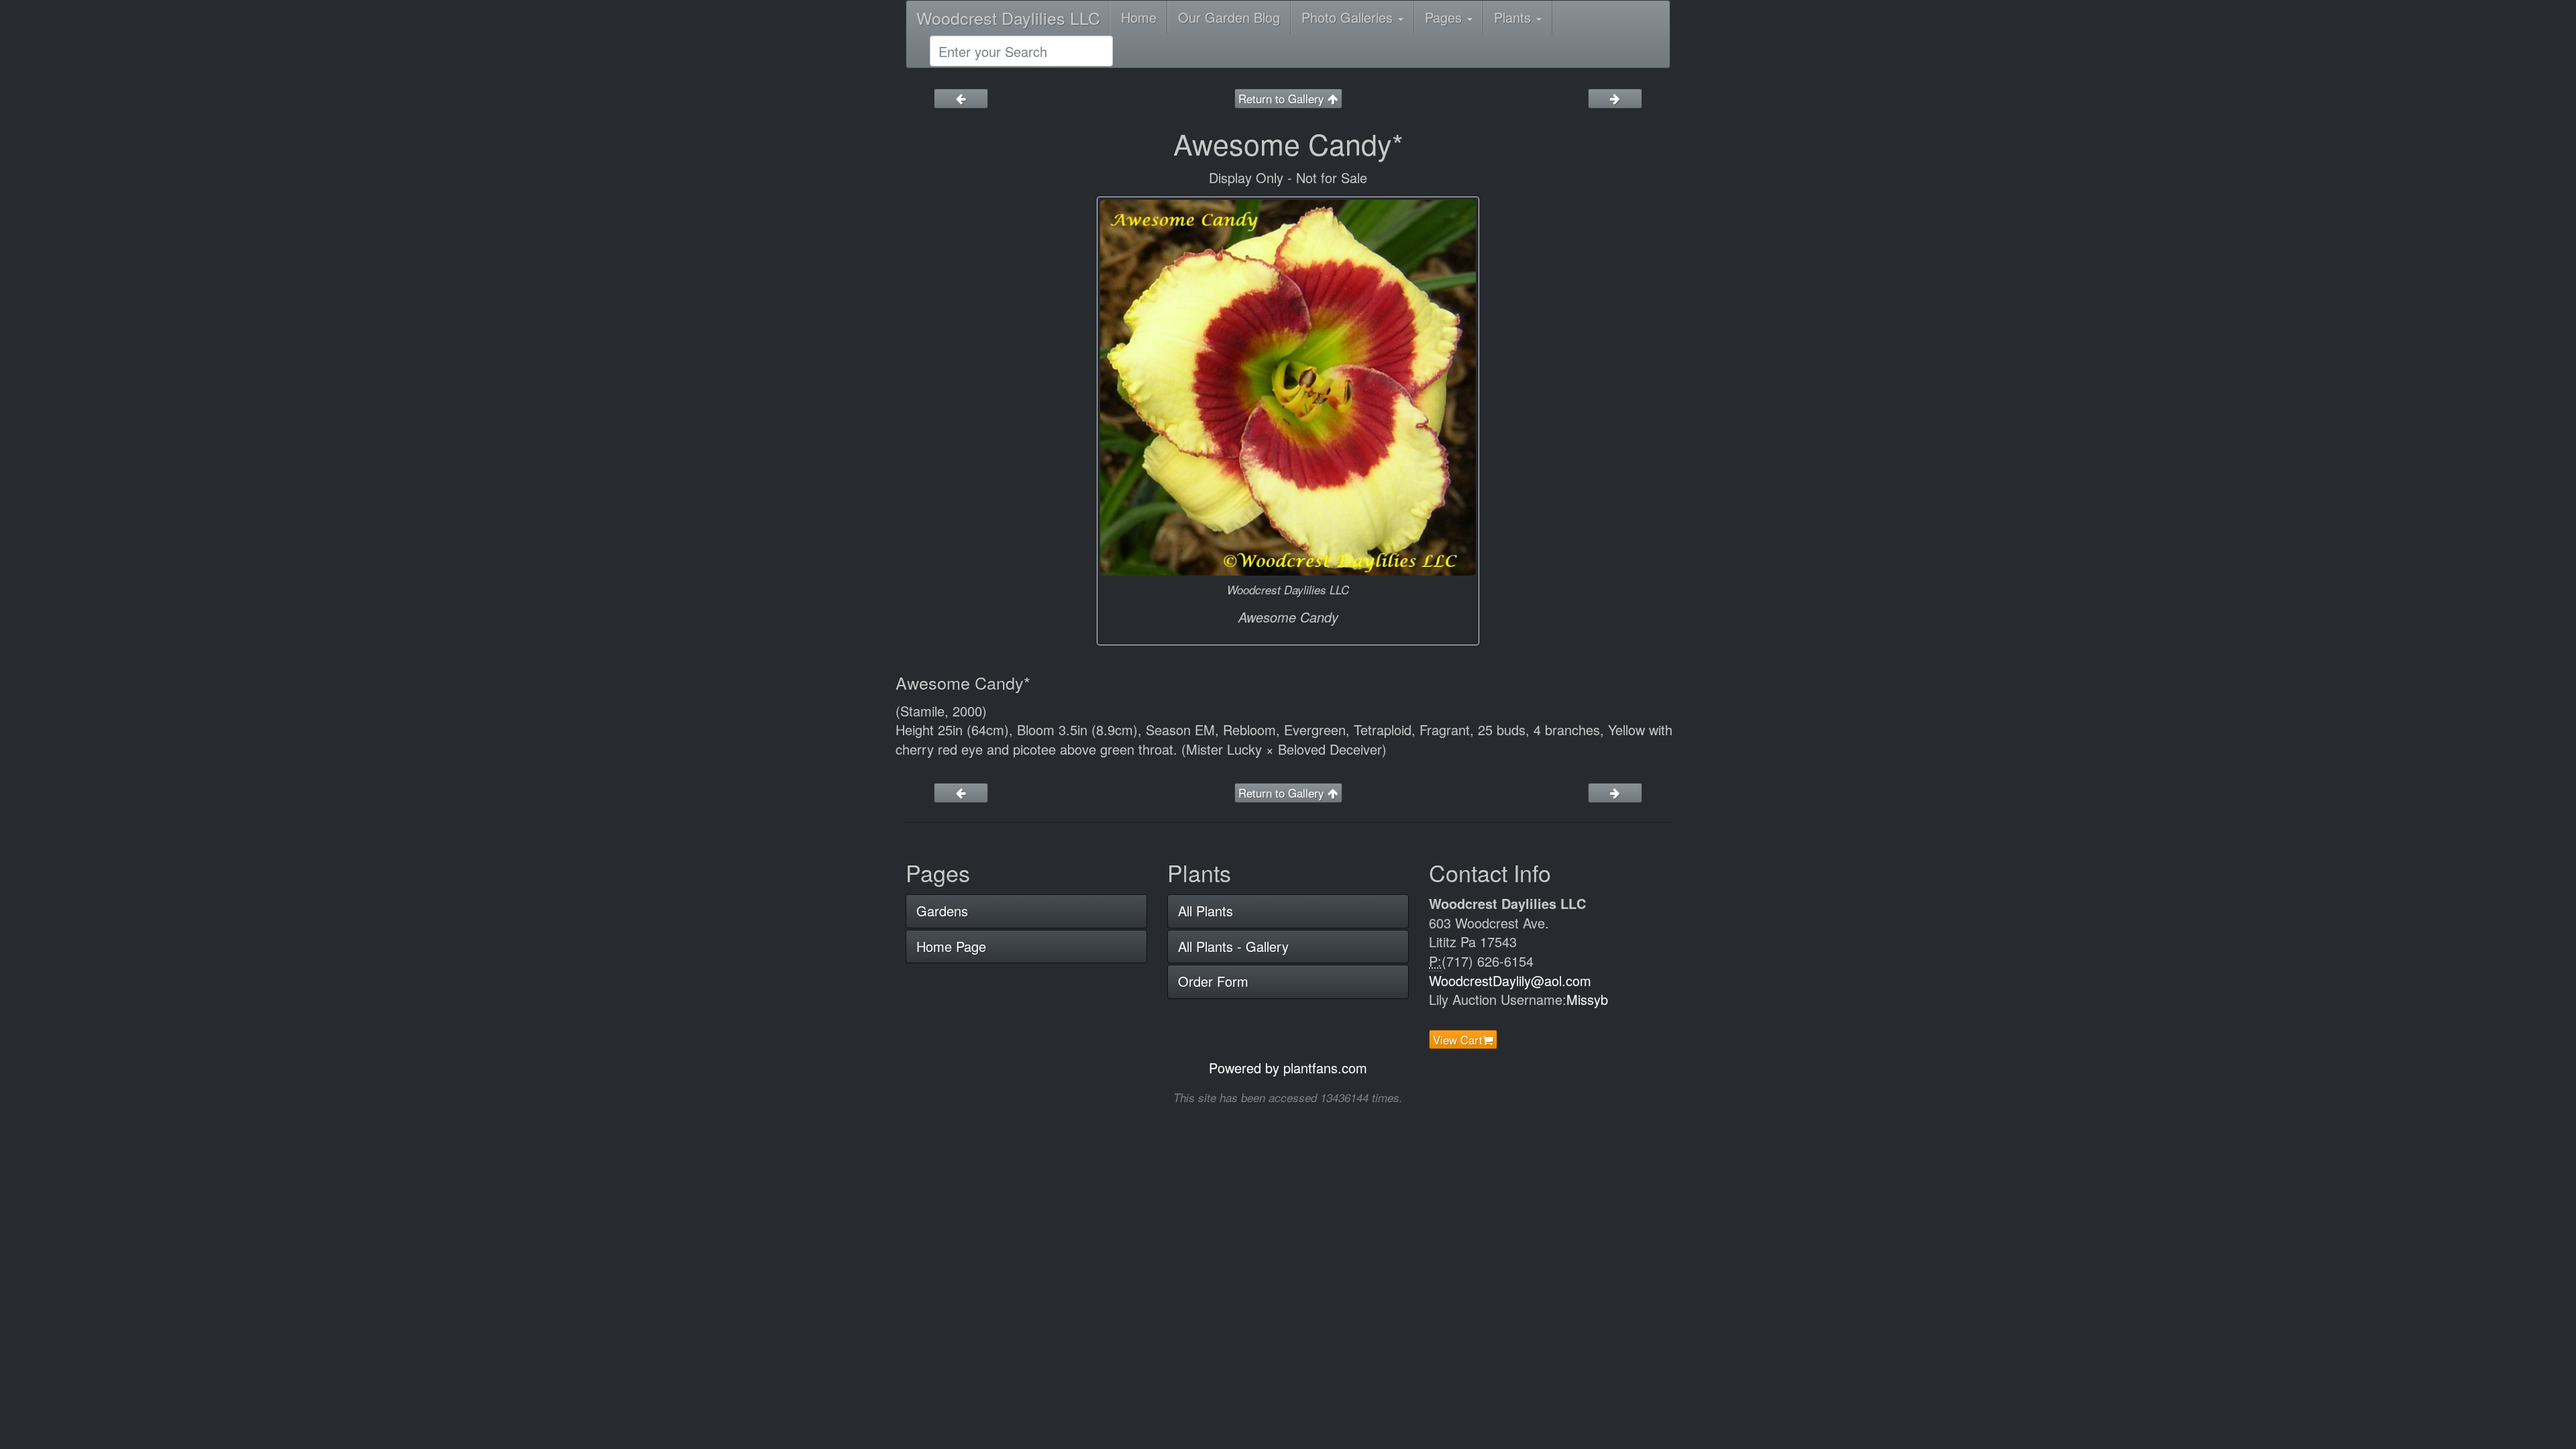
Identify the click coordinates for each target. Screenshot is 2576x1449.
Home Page (951, 946)
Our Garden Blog (1229, 17)
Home (1139, 17)
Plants (1514, 17)
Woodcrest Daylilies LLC (1008, 17)
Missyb (1587, 999)
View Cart (1458, 1039)
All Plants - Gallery (1233, 946)
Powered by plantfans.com (1288, 1068)
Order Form (1213, 981)
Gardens (942, 911)
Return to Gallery (1283, 98)
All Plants (1205, 911)
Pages (1445, 17)
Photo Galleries (1349, 17)
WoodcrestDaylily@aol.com (1510, 980)
